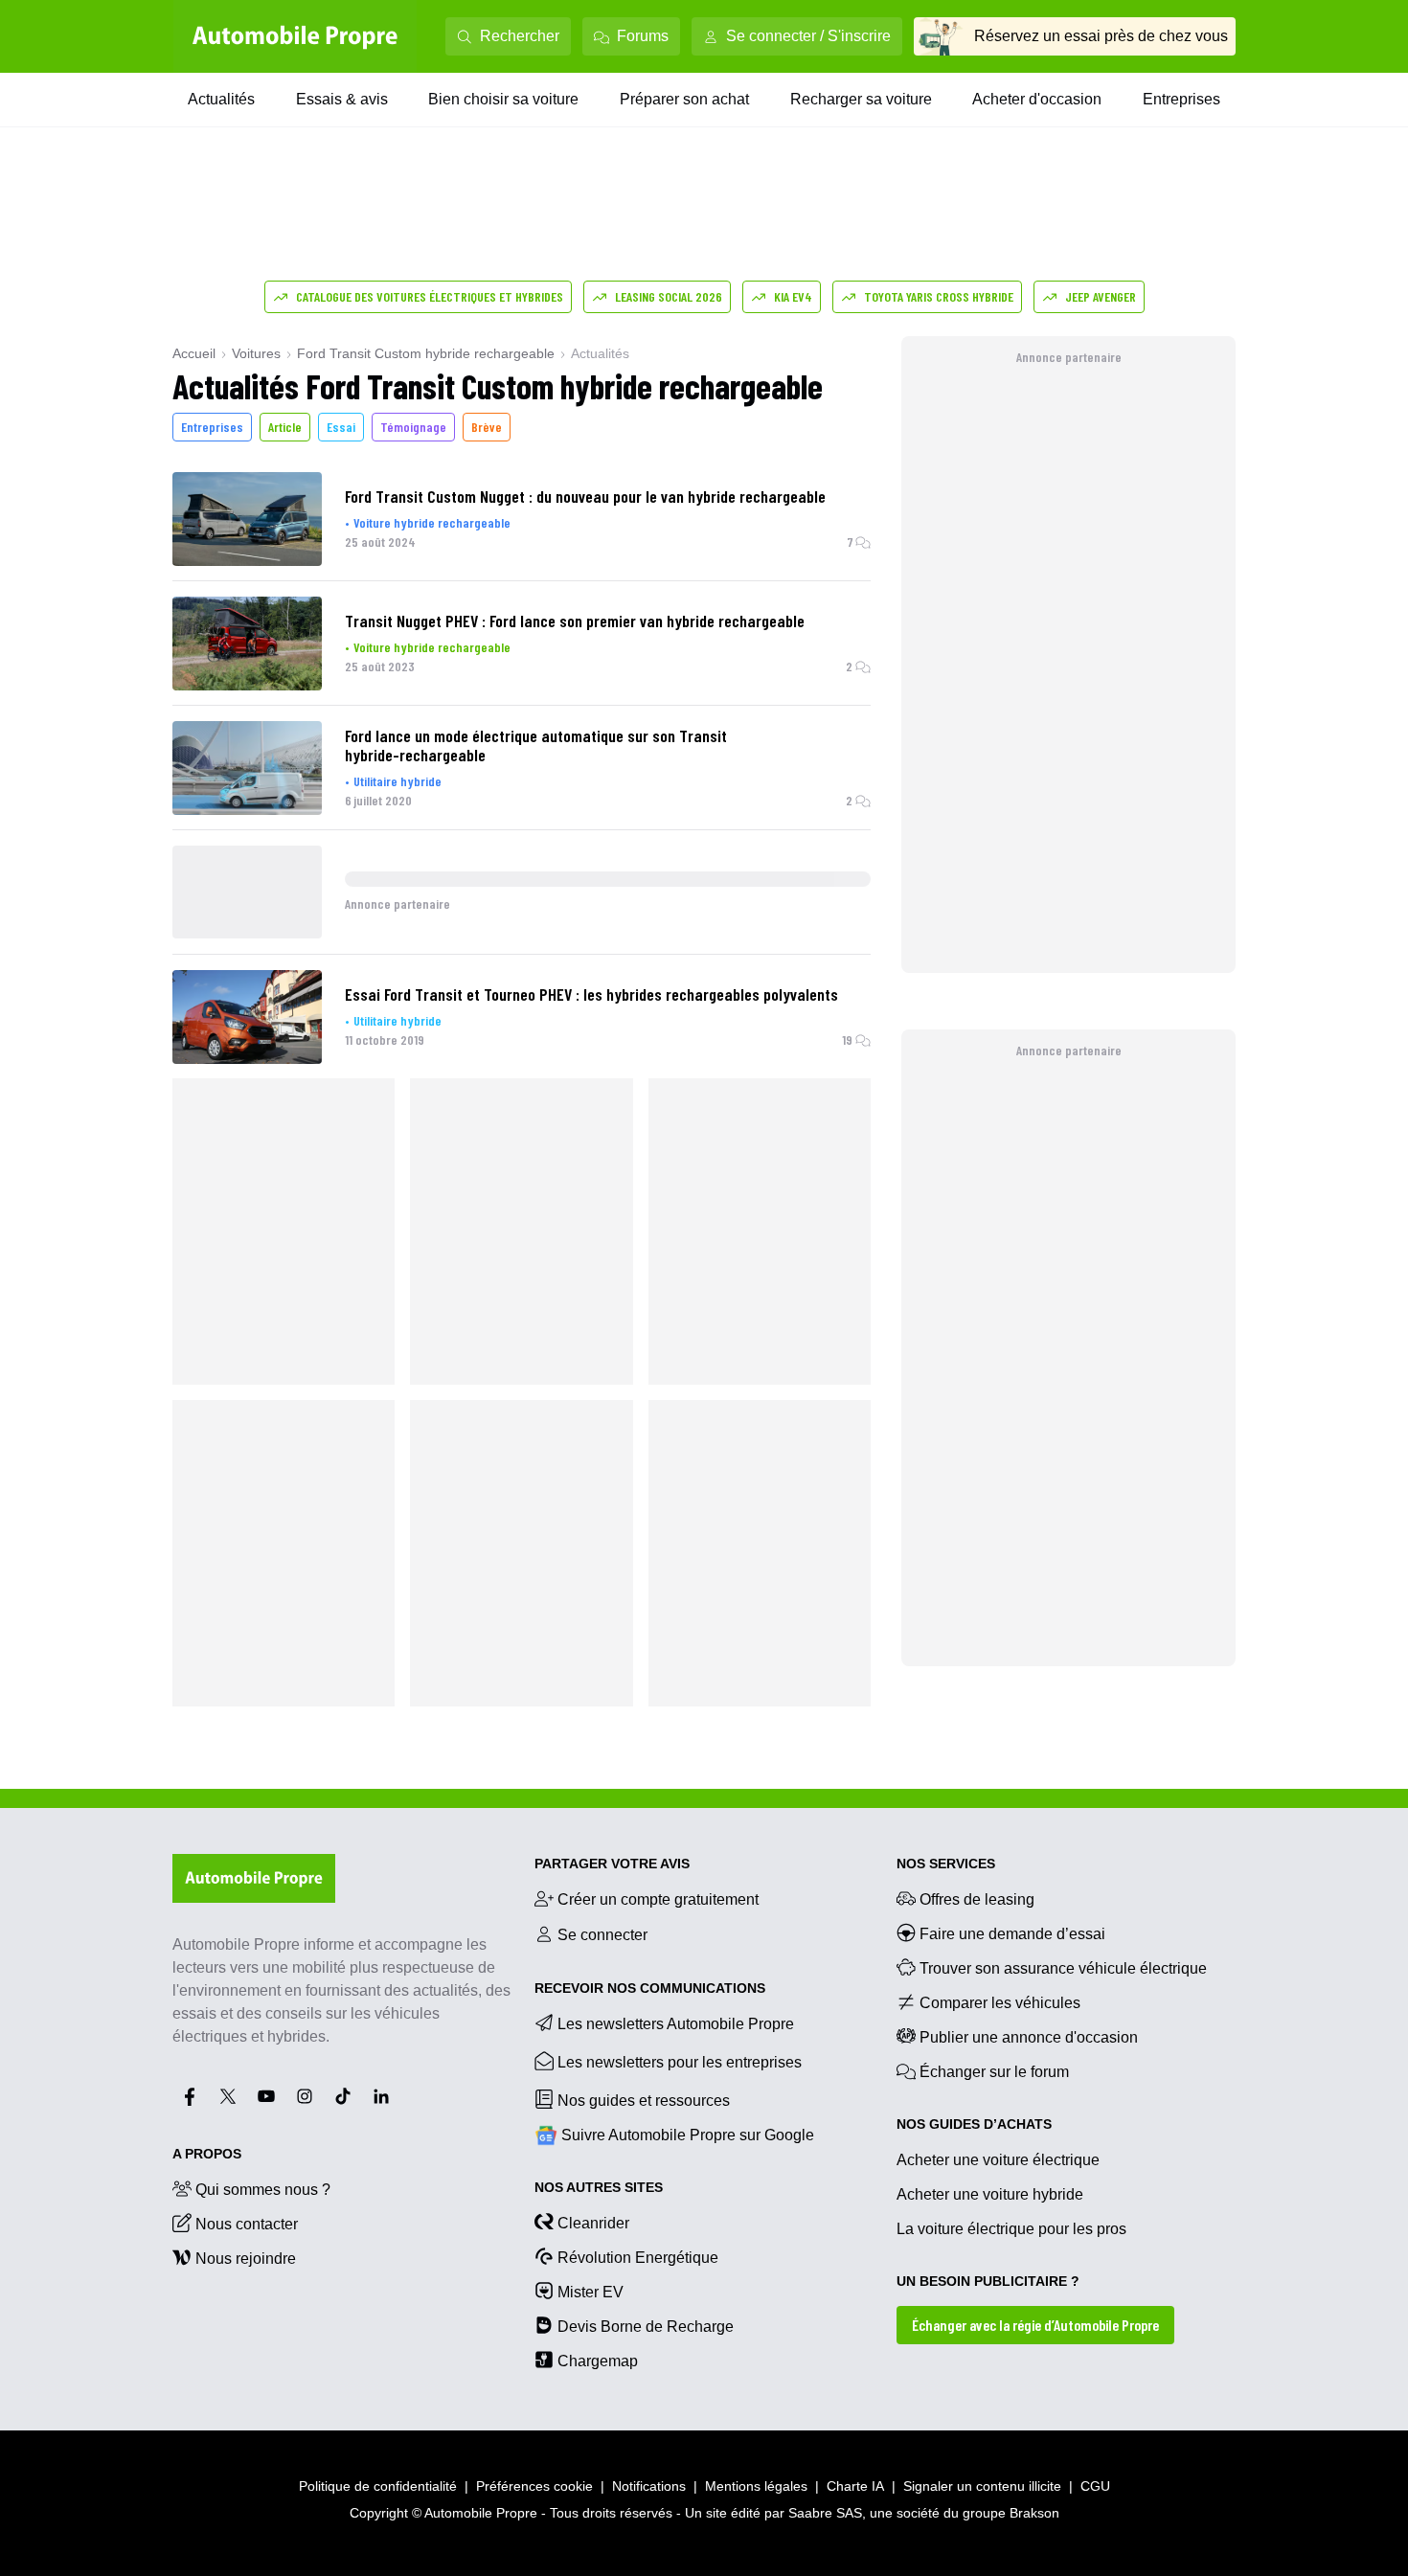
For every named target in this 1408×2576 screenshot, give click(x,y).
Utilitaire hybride (397, 781)
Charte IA (855, 2486)
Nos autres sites (599, 2187)
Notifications (649, 2486)
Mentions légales (756, 2486)
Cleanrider (593, 2223)
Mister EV (590, 2292)
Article (285, 427)
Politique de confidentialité (378, 2486)
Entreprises (1181, 99)
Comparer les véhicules (1000, 2003)
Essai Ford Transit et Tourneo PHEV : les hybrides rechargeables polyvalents (591, 994)
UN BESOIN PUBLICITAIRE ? (988, 2281)
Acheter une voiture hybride (990, 2194)
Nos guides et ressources (644, 2101)
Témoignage (413, 427)
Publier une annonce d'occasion (1029, 2037)
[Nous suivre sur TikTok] (343, 2096)
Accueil (194, 353)
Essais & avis (342, 99)
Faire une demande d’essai (1012, 1934)
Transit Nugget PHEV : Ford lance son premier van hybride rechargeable (575, 621)
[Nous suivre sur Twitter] (228, 2096)
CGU (1095, 2486)
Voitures (256, 353)
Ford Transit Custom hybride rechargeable (426, 353)
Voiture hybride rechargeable (432, 522)
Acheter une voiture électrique (998, 2160)
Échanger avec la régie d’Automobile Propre (1035, 2325)
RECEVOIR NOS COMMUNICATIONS (650, 1988)
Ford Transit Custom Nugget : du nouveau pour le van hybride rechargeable (585, 496)
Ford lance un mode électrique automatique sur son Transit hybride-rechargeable (536, 745)
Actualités (221, 99)
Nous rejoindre (246, 2259)
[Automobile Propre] (295, 36)
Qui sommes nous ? (263, 2190)
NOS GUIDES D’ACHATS (974, 2124)
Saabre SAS (825, 2513)
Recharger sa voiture (861, 99)
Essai (341, 427)
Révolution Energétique (638, 2258)
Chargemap (598, 2361)
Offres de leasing (977, 1899)
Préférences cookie (534, 2486)
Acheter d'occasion (1037, 99)
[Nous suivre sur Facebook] (190, 2096)
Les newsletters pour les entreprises (680, 2062)
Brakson (1034, 2513)
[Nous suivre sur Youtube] (266, 2096)
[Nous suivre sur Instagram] (305, 2096)
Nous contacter (247, 2224)
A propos (207, 2154)
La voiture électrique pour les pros (1011, 2229)
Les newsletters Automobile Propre (676, 2024)
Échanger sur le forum (994, 2072)
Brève (487, 427)
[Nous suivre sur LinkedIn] (381, 2096)
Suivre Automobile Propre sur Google (688, 2135)
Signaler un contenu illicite (982, 2486)
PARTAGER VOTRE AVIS (612, 1864)
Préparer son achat (684, 99)
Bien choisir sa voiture (503, 99)
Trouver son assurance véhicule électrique (1063, 1968)
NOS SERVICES (946, 1864)
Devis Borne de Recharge (646, 2327)
